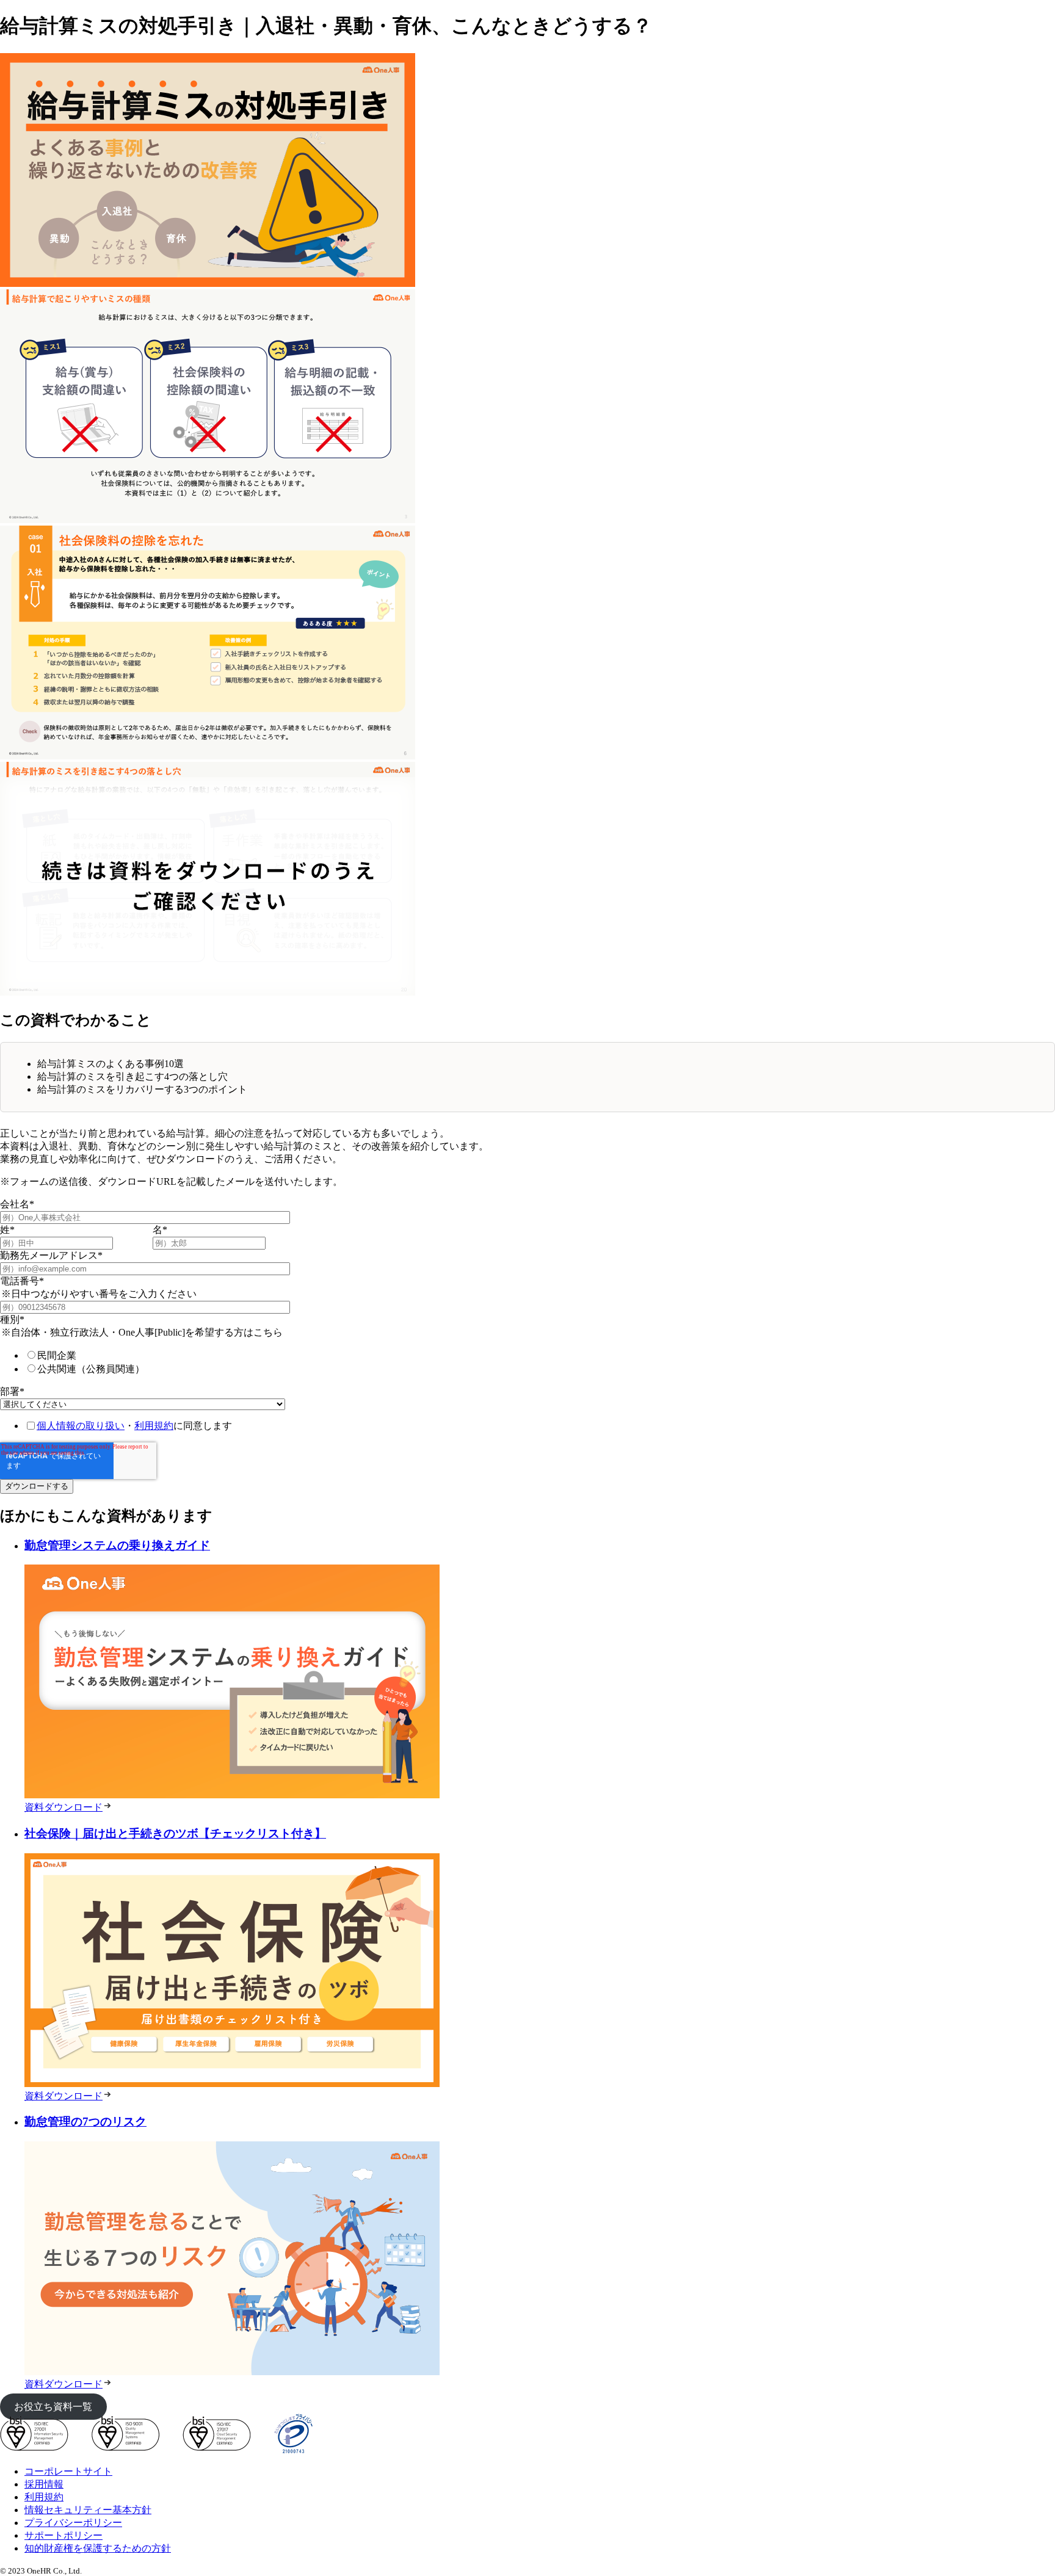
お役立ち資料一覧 (53, 2407)
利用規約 (154, 1426)
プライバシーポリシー (73, 2523)
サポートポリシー (63, 2535)
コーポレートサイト (68, 2471)
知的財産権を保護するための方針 (98, 2548)
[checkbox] (150, 1362)
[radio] (162, 1356)
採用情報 (44, 2484)
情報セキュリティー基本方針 (88, 2510)
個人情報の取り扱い (81, 1426)
